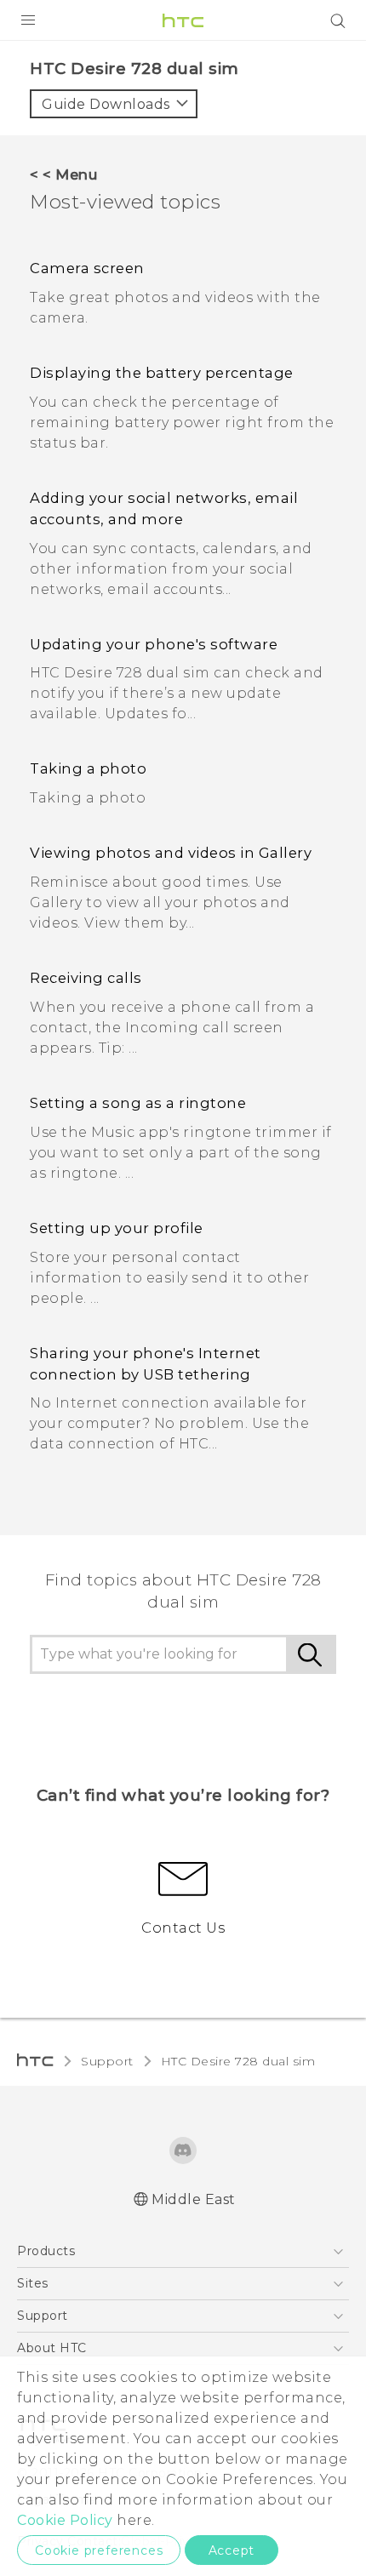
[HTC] (183, 20)
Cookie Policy (65, 2520)
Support (107, 2061)
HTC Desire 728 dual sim (238, 2061)
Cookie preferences (99, 2550)
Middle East (194, 2199)
